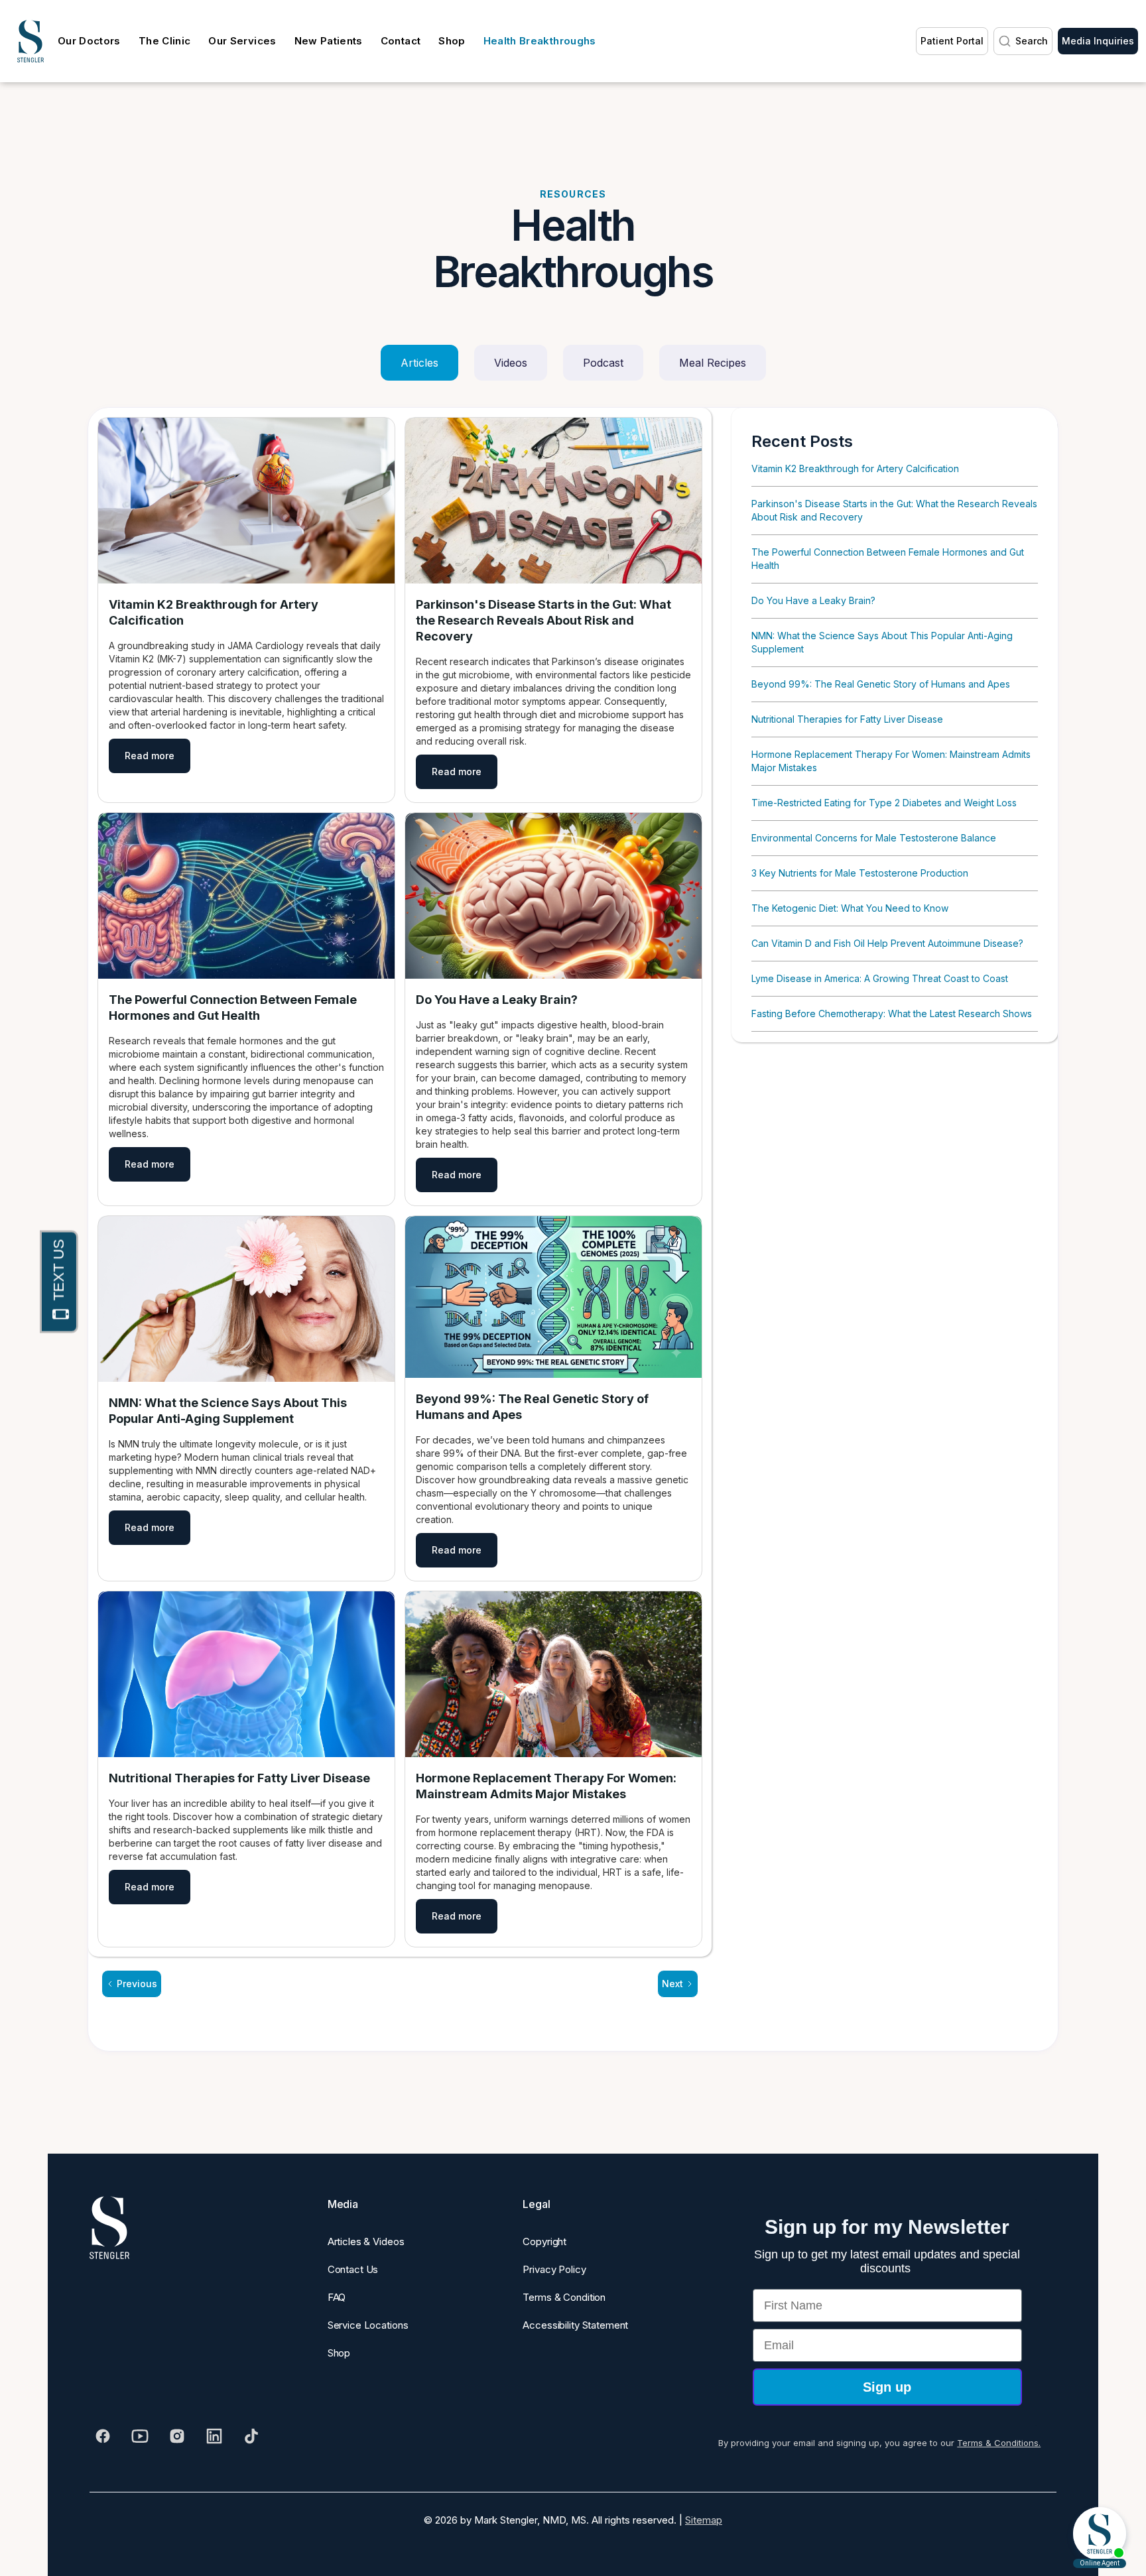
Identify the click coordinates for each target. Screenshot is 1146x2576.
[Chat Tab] (573, 1288)
